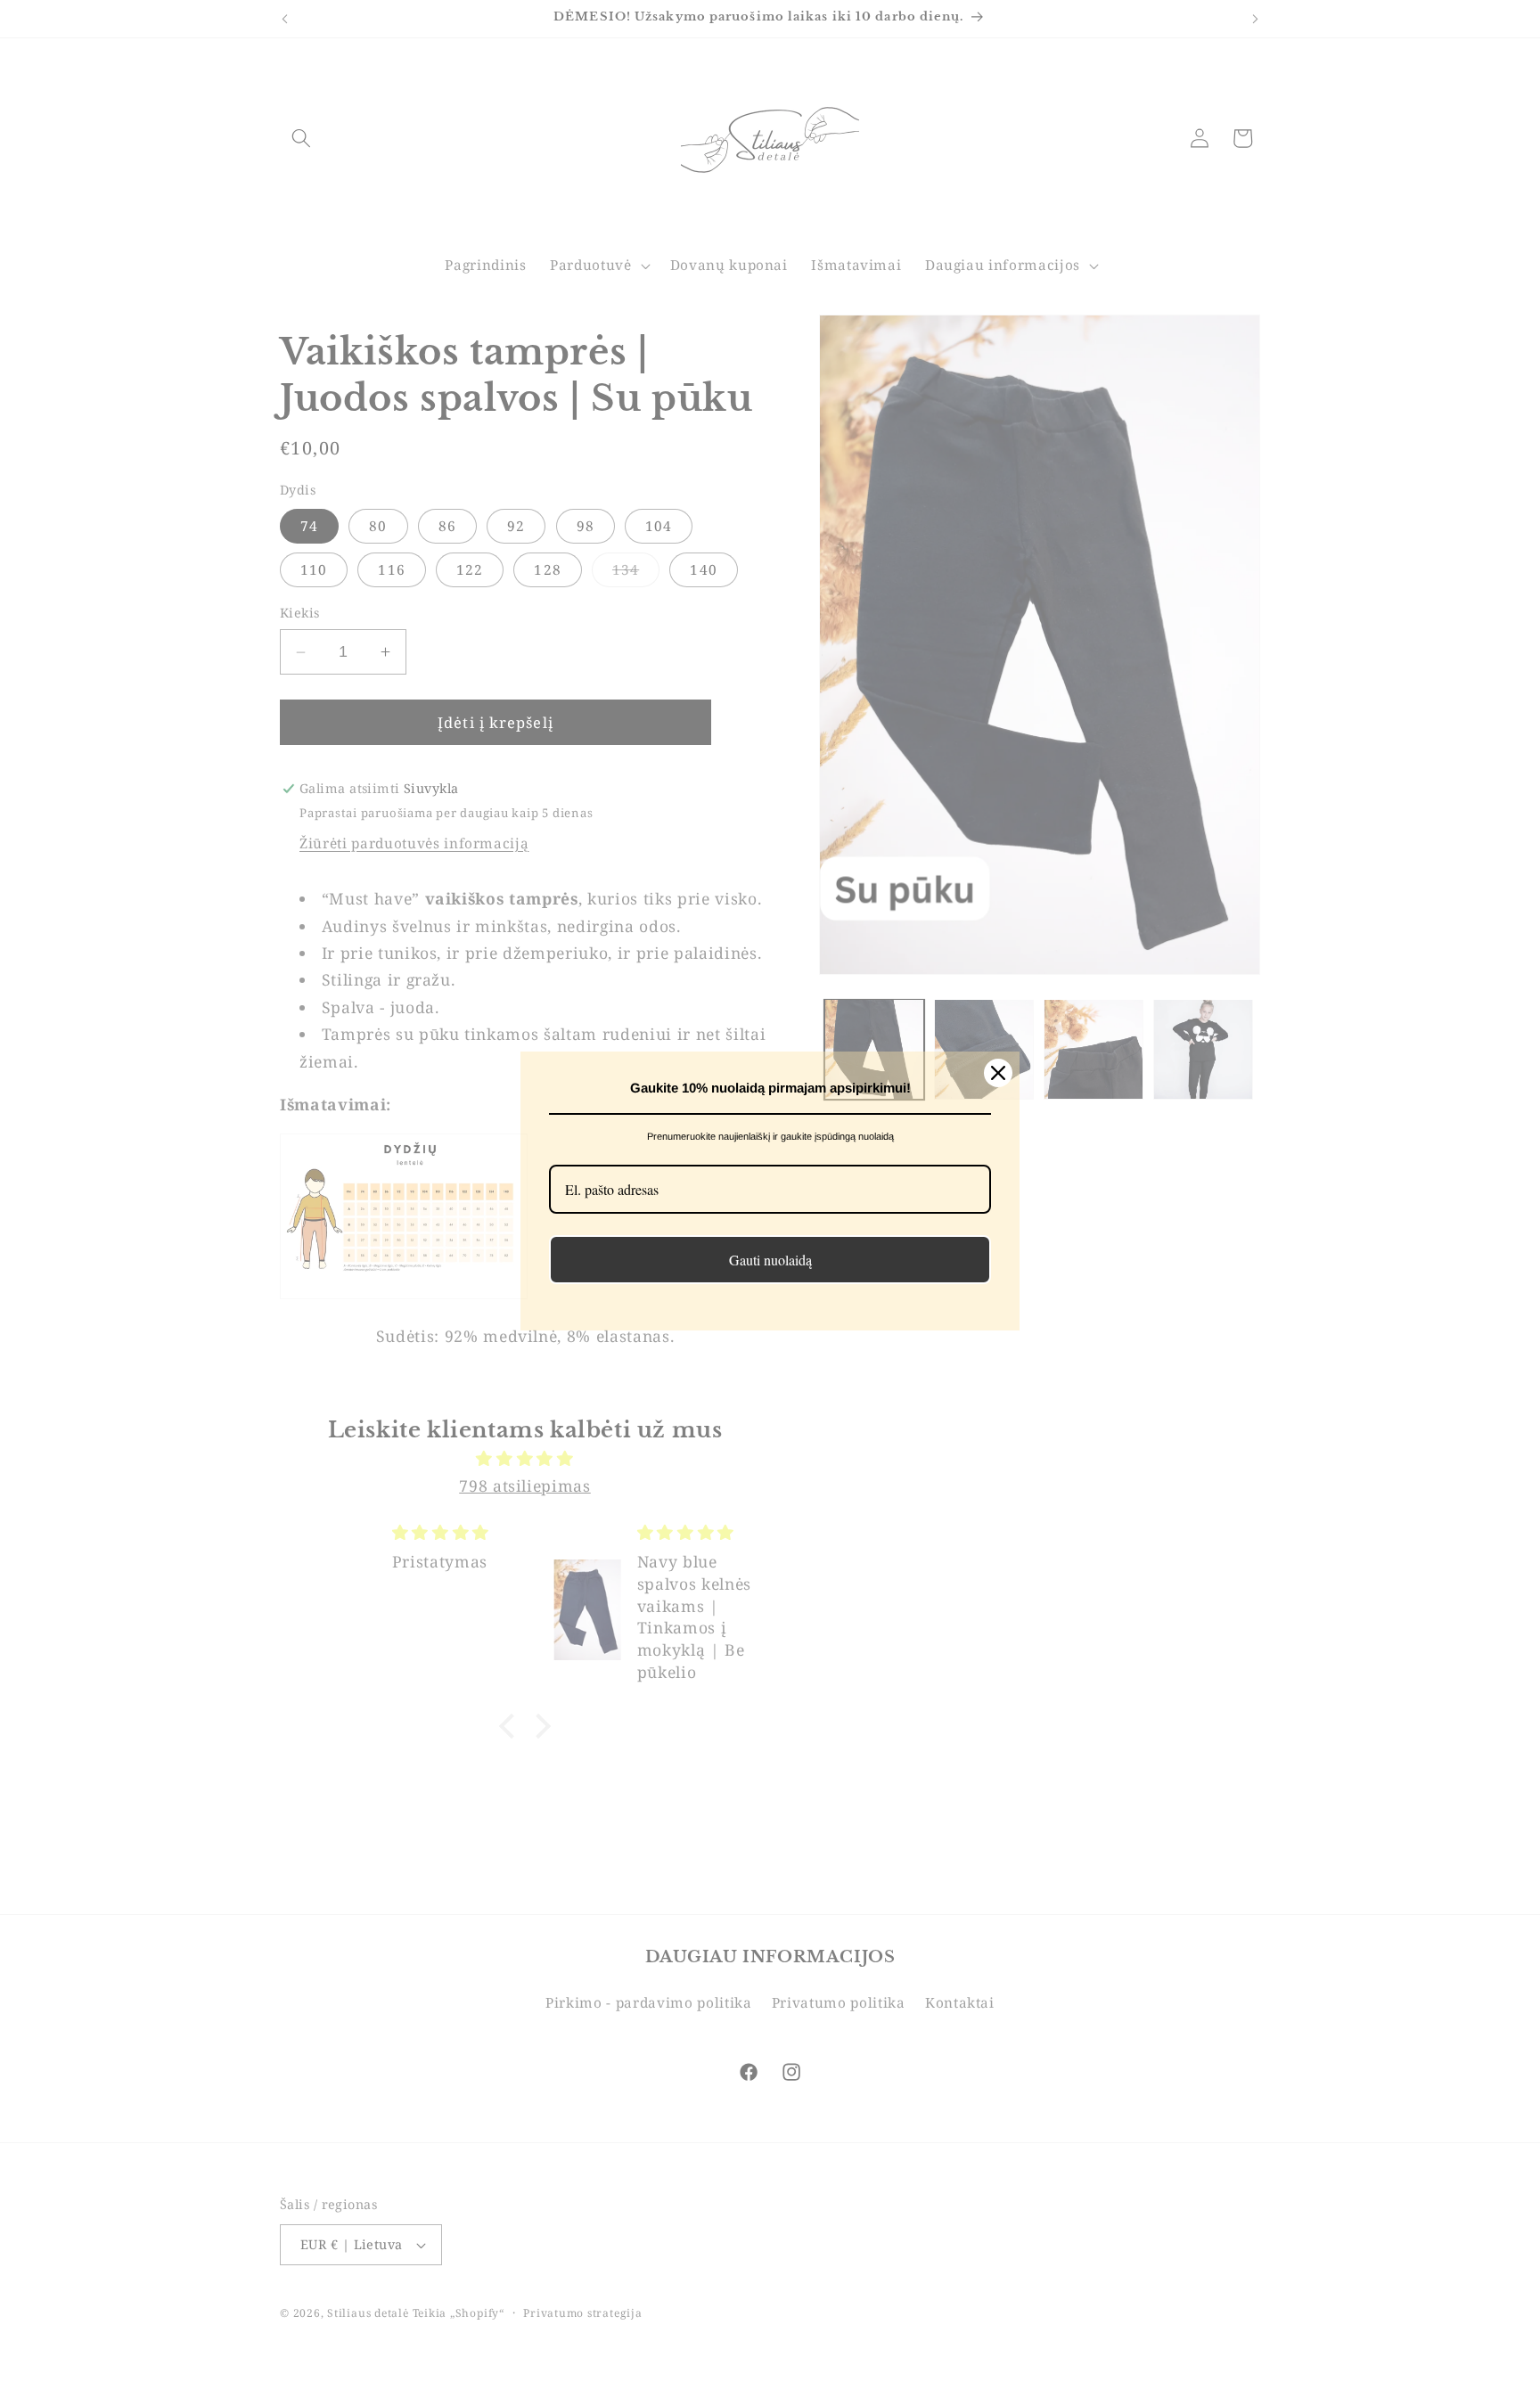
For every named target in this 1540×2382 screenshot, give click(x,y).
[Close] (998, 1073)
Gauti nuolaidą (770, 1260)
